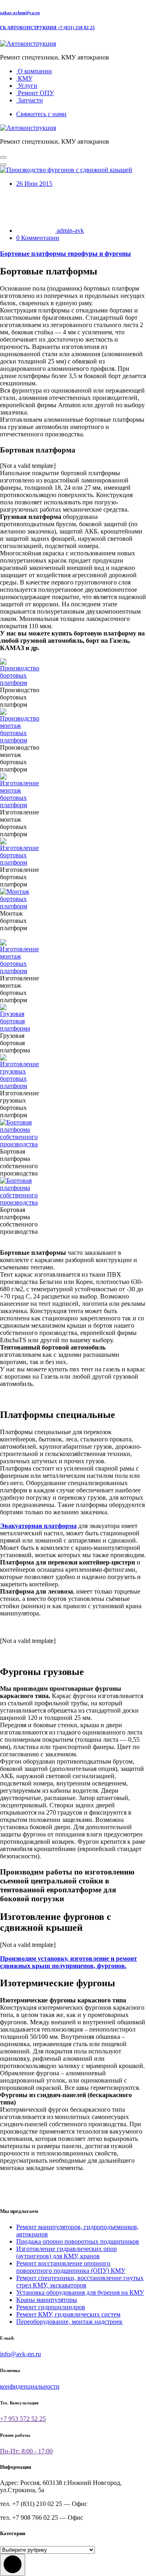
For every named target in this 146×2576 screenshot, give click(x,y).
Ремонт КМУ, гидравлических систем (68, 2314)
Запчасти (30, 100)
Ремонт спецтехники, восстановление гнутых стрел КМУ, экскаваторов (80, 2282)
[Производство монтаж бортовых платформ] (20, 740)
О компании (34, 71)
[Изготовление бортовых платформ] (19, 862)
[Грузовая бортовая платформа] (15, 1028)
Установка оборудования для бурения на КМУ (80, 2292)
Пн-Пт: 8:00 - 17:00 (26, 2451)
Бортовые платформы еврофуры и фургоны (65, 254)
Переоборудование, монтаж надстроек (69, 2322)
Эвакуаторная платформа (38, 1526)
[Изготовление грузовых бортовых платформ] (19, 1086)
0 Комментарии (38, 238)
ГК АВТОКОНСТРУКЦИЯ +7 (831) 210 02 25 (47, 28)
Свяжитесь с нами (41, 114)
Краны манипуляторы (47, 2300)
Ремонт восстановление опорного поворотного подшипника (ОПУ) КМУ (71, 2267)
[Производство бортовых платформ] (20, 683)
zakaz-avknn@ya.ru (20, 13)
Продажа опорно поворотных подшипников (78, 2241)
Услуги (27, 86)
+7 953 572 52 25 (23, 2419)
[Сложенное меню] (3, 157)
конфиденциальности (30, 2386)
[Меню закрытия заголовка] (3, 165)
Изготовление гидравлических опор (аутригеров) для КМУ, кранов (67, 2252)
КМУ (24, 78)
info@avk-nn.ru (20, 2354)
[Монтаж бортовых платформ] (15, 906)
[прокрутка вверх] (13, 2565)
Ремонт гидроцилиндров (51, 2307)
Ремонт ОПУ (35, 93)
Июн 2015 (34, 184)
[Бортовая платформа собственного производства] (19, 1144)
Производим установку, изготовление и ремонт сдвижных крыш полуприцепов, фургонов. (69, 1962)
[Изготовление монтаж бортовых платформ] (19, 805)
